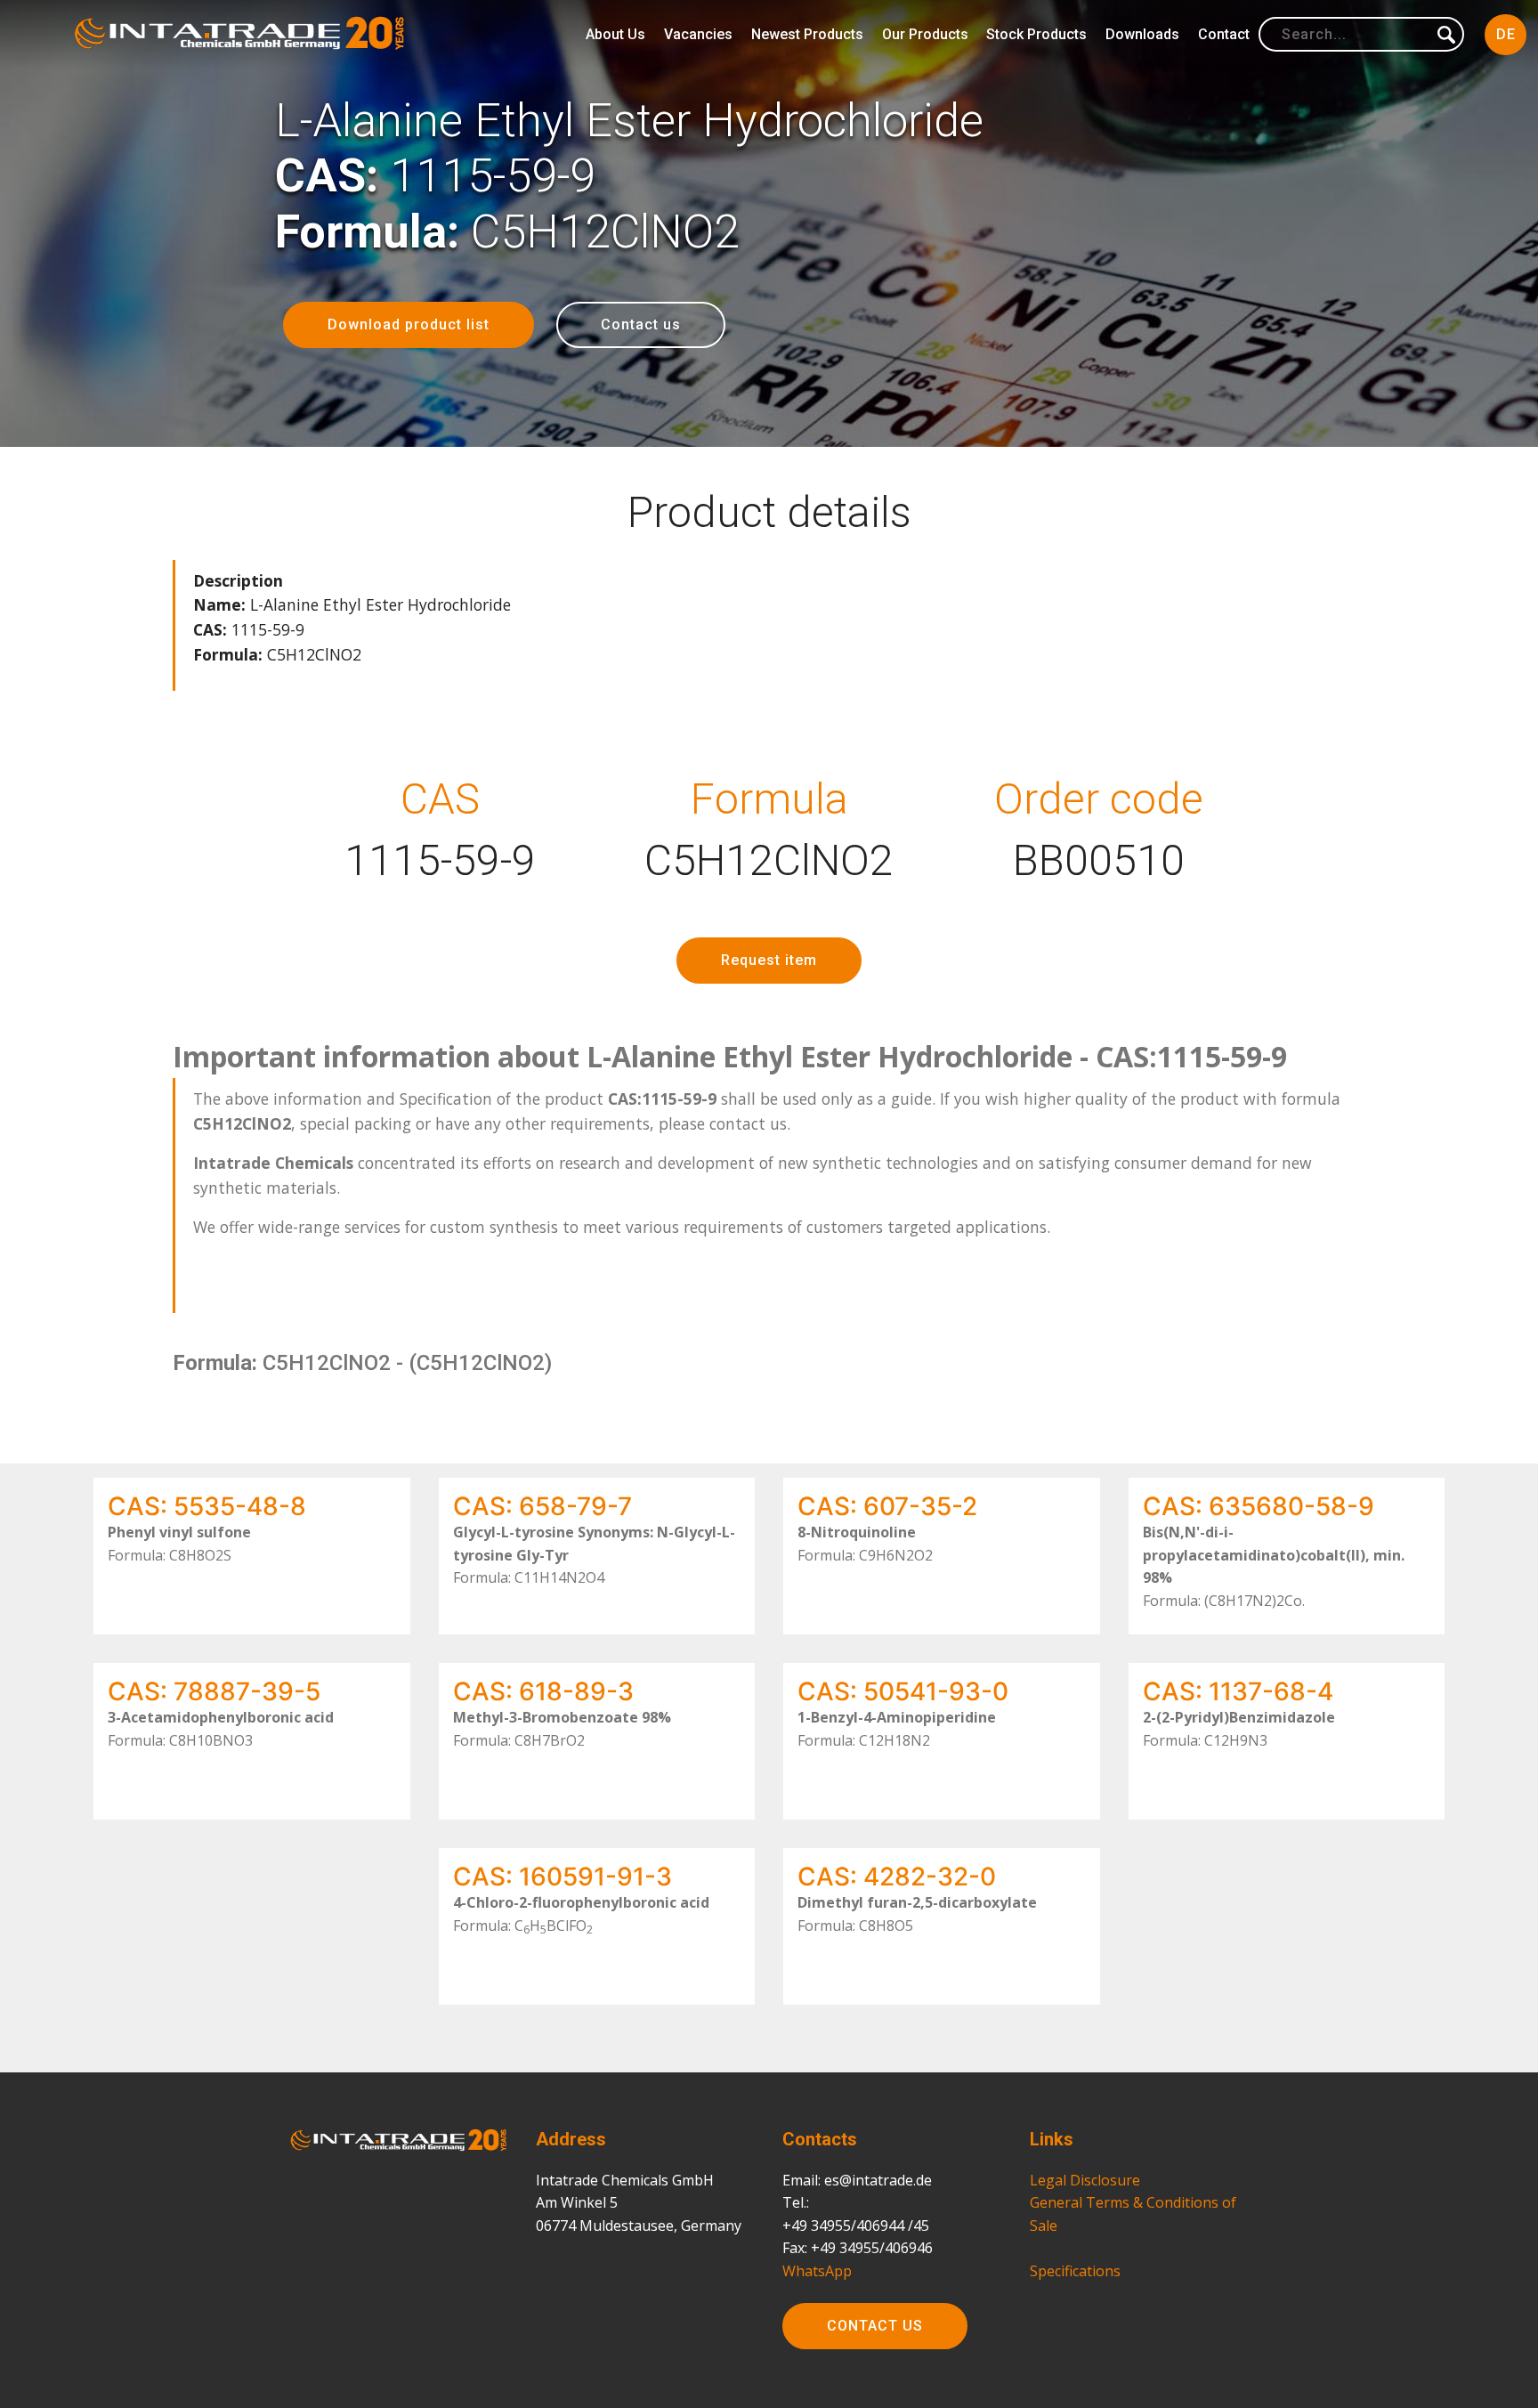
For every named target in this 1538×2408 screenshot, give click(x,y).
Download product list (409, 324)
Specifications (1075, 2271)
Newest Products (807, 34)
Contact (1224, 34)
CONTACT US (875, 2326)
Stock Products (1036, 34)
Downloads (1142, 34)
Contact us (641, 324)
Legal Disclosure (1085, 2180)
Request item (769, 960)
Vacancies (698, 34)
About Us (615, 34)
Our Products (925, 34)
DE (1506, 34)
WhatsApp (817, 2271)
